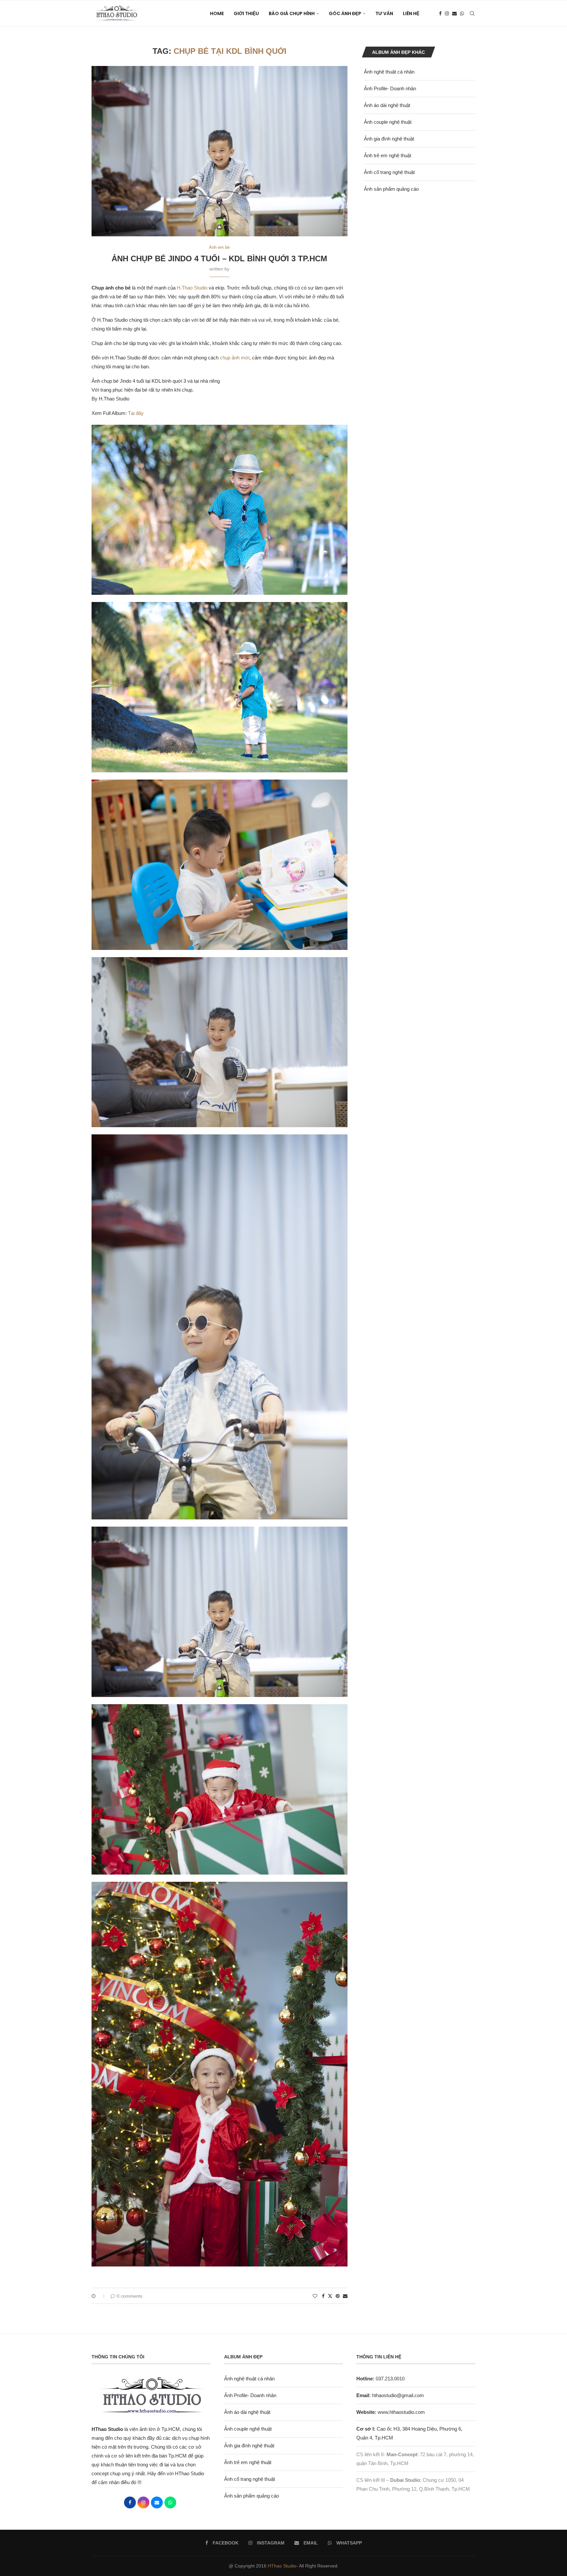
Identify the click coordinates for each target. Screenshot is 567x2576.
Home (217, 13)
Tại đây (136, 413)
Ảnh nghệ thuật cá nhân (389, 72)
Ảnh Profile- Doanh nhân (390, 88)
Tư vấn (384, 13)
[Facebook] (440, 13)
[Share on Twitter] (330, 2296)
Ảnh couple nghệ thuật (388, 122)
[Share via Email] (345, 2296)
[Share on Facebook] (323, 2296)
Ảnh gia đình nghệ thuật (389, 139)
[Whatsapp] (462, 13)
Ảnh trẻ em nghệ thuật (388, 155)
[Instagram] (447, 13)
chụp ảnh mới (235, 358)
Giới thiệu (246, 13)
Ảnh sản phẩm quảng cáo (391, 189)
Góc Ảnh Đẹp (345, 13)
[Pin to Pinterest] (338, 2296)
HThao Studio (282, 2566)
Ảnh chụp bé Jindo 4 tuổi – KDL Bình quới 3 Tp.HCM (219, 258)
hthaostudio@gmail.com (398, 2395)
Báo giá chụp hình (292, 13)
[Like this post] (315, 2296)
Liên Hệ (411, 13)
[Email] (454, 13)
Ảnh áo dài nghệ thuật (387, 105)
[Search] (472, 13)
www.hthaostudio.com (401, 2412)
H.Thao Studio (192, 288)
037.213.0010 (380, 2379)
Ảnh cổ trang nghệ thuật (389, 172)
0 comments (130, 2296)
